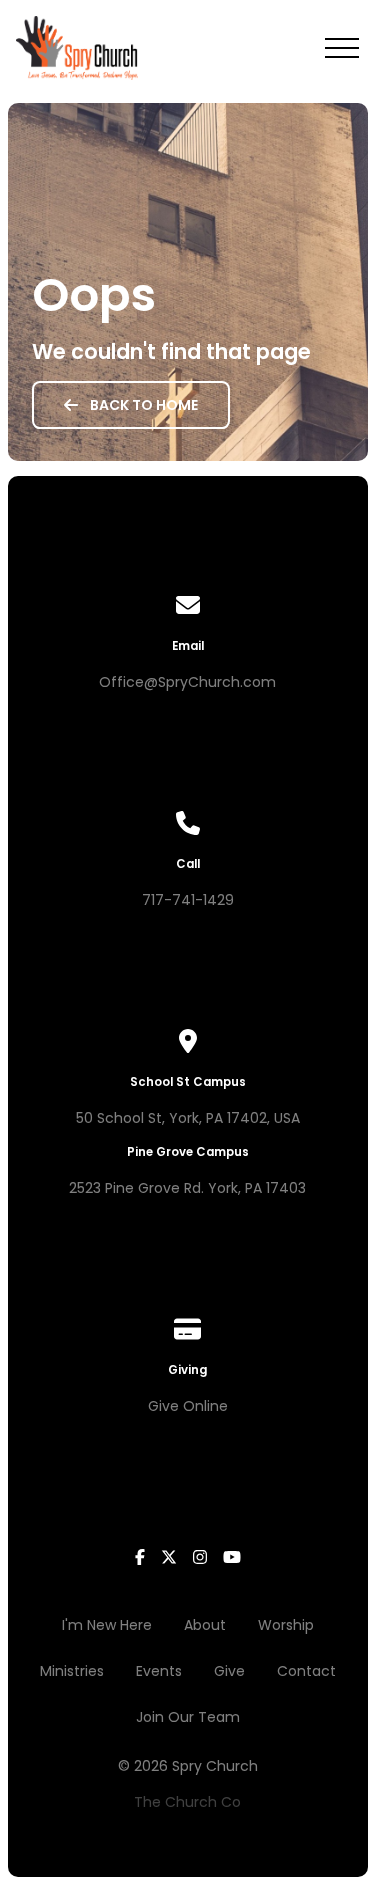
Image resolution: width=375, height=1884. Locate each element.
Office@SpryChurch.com (187, 682)
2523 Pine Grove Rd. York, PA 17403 (187, 1188)
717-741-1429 (188, 900)
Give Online (188, 1406)
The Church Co (187, 1802)
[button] (342, 48)
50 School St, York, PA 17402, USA (188, 1118)
